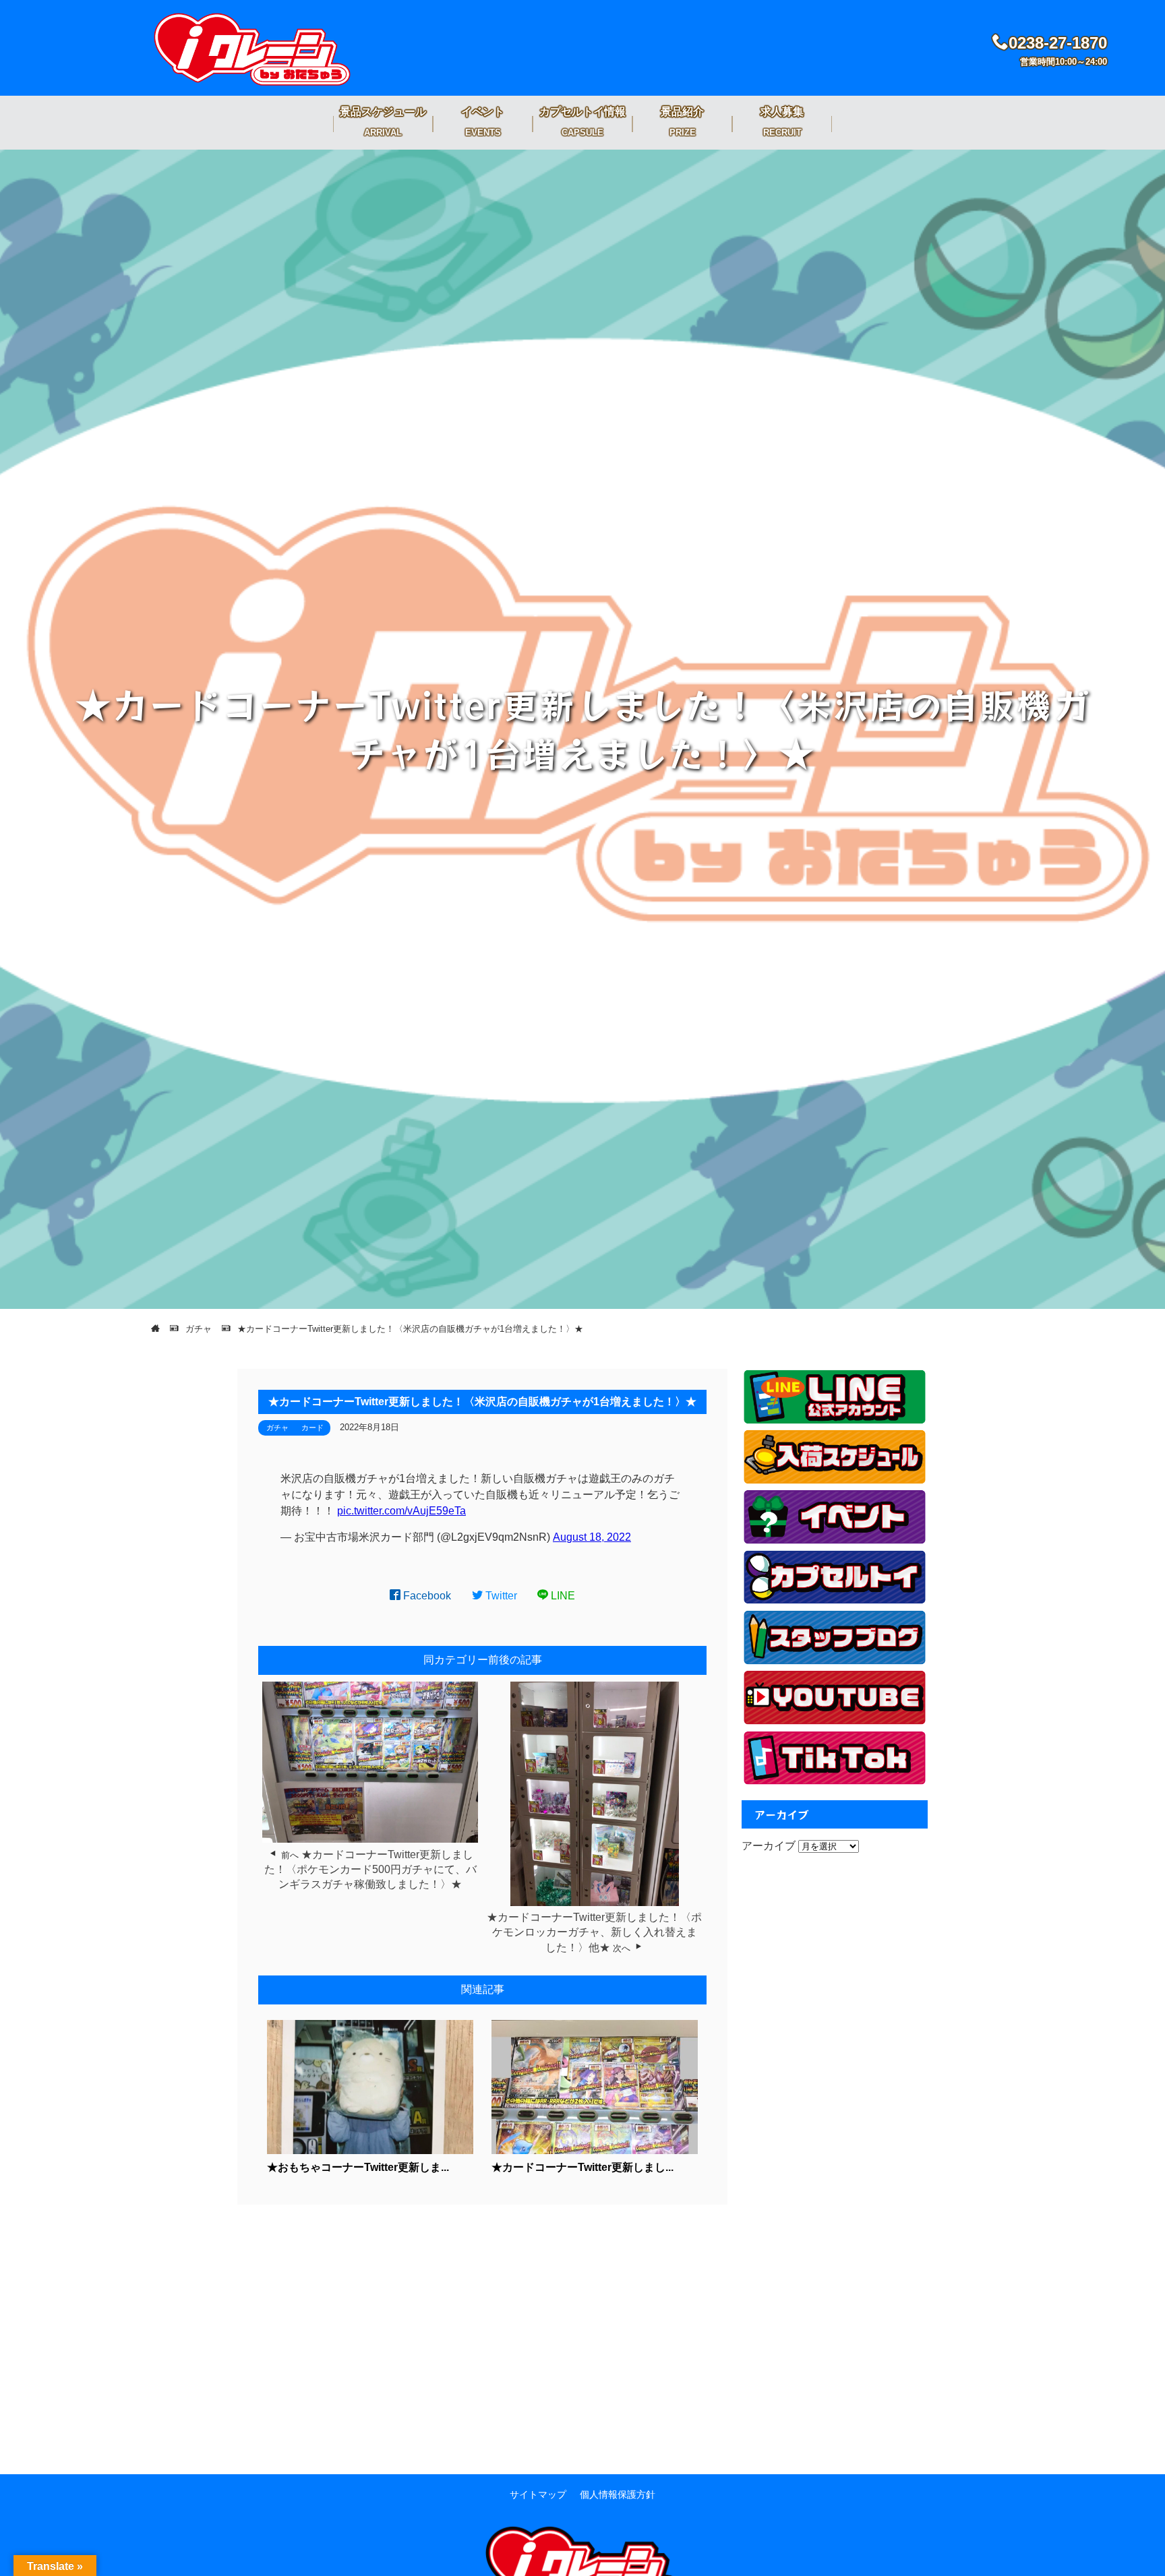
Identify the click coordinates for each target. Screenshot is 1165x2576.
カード (312, 1428)
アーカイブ (769, 1846)
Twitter (500, 1596)
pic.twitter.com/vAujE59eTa (401, 1511)
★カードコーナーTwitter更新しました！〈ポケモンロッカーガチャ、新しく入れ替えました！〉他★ (594, 1932)
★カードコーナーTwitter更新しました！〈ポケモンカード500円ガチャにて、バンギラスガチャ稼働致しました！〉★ (370, 1870)
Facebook (426, 1596)
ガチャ (277, 1428)
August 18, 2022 (592, 1537)
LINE (562, 1596)
